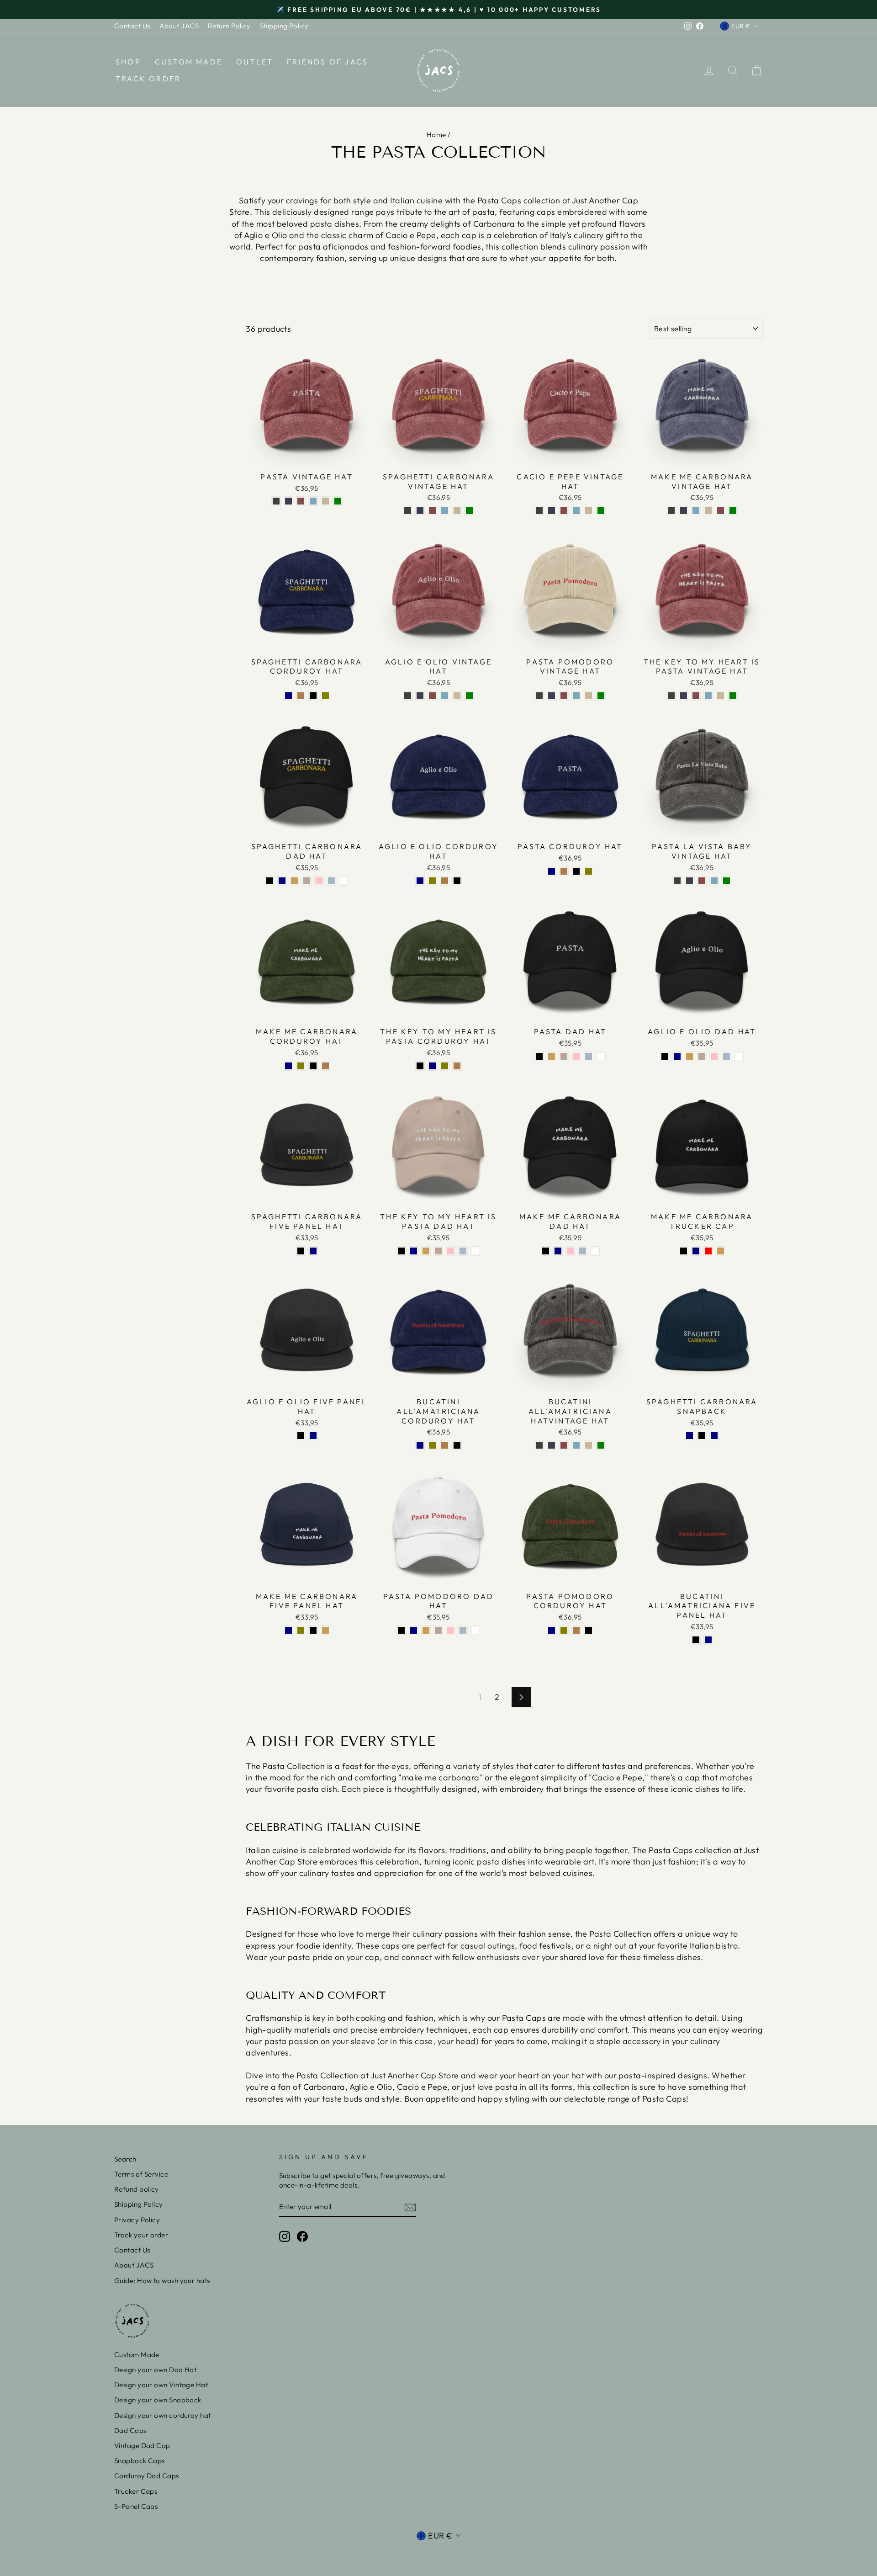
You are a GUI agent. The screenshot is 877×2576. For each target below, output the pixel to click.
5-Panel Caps (136, 2506)
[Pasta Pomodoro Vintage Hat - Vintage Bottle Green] (601, 696)
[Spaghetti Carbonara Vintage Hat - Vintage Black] (408, 511)
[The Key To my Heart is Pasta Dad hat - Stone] (438, 1251)
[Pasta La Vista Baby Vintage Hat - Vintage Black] (677, 881)
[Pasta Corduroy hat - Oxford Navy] (552, 871)
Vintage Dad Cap (142, 2446)
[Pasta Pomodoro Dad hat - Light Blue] (463, 1630)
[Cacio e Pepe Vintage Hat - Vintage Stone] (589, 511)
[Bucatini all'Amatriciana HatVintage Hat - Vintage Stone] (589, 1445)
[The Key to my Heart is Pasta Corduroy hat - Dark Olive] (445, 1066)
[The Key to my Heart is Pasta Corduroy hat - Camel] (457, 1066)
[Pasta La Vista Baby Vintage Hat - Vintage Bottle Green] (726, 881)
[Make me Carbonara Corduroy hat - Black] (313, 1066)
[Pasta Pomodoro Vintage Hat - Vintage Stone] (589, 696)
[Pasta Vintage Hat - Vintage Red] (301, 501)
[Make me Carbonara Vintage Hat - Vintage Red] (721, 511)
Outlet (255, 62)
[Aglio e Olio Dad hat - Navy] (677, 1056)
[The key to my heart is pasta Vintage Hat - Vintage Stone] (721, 696)
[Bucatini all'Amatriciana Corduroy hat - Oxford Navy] (420, 1445)
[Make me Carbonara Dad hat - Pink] (570, 1251)
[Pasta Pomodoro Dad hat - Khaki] (426, 1630)
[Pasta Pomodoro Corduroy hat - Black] (589, 1630)
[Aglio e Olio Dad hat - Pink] (714, 1056)
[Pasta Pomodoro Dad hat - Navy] (414, 1630)
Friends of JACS (328, 62)
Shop (128, 62)
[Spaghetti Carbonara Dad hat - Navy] (282, 881)
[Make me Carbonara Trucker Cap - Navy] (696, 1251)
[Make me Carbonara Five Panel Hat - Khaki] (325, 1630)
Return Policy (229, 26)
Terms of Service (141, 2174)
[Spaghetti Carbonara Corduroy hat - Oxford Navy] (288, 696)
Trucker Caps (136, 2491)
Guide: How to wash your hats (162, 2281)
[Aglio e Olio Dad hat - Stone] (702, 1056)
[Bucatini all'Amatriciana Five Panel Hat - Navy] (708, 1640)
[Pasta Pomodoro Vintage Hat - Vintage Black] (539, 696)
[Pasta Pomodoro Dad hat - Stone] (438, 1630)
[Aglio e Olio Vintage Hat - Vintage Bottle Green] (469, 696)
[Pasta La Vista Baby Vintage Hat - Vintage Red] (702, 881)
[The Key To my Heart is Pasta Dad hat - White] (475, 1251)
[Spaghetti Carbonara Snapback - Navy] (714, 1436)
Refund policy (137, 2189)
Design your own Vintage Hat (161, 2385)
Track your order (141, 2235)
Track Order (148, 79)
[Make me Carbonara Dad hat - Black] (546, 1251)
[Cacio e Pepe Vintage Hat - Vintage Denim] (552, 511)
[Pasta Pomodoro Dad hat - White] (475, 1630)
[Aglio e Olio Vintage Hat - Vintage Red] (432, 696)
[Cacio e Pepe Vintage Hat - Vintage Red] (564, 511)
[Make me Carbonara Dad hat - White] (595, 1251)
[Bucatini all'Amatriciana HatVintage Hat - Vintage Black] (539, 1445)
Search (125, 2159)
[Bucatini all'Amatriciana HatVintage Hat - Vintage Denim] (552, 1445)
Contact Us (132, 26)
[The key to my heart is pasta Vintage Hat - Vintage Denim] (684, 696)
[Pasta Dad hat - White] (601, 1056)
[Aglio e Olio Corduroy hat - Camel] (445, 881)
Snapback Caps (140, 2461)
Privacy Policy (137, 2220)
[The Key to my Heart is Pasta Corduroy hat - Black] (420, 1066)
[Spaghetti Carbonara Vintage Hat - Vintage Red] (432, 511)
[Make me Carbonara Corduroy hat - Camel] (325, 1066)
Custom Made (189, 62)
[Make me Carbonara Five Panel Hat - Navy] (288, 1630)
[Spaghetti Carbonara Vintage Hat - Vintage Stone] (457, 511)
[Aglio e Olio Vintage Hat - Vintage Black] (408, 696)
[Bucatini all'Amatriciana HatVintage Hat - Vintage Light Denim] (576, 1445)
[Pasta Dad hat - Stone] (564, 1056)
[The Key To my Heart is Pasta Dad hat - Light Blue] (463, 1251)
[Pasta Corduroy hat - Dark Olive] (589, 871)
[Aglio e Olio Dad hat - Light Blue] (726, 1056)
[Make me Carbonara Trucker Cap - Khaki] (721, 1251)
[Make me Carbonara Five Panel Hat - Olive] (301, 1630)
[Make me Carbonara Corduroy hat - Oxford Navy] (288, 1066)
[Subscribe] (410, 2207)
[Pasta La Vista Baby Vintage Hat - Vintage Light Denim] (714, 881)
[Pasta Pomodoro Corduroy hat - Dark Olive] (564, 1630)
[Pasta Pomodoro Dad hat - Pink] (451, 1630)
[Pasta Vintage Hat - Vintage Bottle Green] (338, 501)
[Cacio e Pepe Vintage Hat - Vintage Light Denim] (576, 511)
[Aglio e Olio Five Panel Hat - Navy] (313, 1436)
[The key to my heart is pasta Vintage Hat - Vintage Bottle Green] (733, 696)
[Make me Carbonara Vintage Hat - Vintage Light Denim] (696, 511)
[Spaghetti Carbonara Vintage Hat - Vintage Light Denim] (445, 511)
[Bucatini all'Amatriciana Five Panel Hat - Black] (696, 1640)
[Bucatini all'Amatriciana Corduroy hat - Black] (457, 1445)
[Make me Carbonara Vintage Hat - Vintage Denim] (684, 511)
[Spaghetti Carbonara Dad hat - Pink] (319, 881)
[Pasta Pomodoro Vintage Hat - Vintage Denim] (552, 696)
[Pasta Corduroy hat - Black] (576, 871)
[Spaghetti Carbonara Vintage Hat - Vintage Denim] (420, 511)
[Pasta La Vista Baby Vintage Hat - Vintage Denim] (689, 881)
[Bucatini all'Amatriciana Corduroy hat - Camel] (445, 1445)
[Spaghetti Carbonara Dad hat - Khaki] (294, 881)
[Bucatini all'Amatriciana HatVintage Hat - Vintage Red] (564, 1445)
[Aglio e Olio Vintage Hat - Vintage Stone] (457, 696)
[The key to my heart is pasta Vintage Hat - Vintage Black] (671, 696)
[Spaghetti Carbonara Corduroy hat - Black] (313, 696)
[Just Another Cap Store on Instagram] (285, 2236)
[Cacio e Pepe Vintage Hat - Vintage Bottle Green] (601, 511)
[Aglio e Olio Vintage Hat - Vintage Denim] (420, 696)
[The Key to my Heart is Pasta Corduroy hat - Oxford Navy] (432, 1066)
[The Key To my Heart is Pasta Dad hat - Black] (401, 1251)
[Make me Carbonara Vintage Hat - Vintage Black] (671, 511)
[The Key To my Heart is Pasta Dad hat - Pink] (451, 1251)
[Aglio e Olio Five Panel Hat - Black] (301, 1436)
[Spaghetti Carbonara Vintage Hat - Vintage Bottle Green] (469, 511)
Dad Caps (130, 2430)
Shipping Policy (284, 26)
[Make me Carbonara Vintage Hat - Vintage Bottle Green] (733, 511)
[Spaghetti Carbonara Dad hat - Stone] (307, 881)
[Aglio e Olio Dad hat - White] (739, 1056)
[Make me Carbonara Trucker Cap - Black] (684, 1251)
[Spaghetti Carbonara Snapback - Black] (702, 1436)
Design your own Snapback (158, 2400)
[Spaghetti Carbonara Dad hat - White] (344, 881)
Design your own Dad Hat (155, 2370)
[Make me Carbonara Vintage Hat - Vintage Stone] (708, 511)
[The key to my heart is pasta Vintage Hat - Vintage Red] (696, 696)
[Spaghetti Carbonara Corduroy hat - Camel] (301, 696)
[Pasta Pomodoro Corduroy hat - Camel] (576, 1630)
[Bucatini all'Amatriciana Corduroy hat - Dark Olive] (432, 1445)
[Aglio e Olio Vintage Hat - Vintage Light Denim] (445, 696)
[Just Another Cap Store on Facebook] (302, 2236)
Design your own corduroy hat (163, 2415)
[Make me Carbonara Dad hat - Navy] (558, 1251)
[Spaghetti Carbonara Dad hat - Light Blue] (331, 881)
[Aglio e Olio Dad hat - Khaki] (689, 1056)
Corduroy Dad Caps (147, 2476)
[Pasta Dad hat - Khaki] (552, 1056)
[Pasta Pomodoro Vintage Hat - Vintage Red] (564, 696)
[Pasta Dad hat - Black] (539, 1056)
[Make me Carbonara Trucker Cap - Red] (708, 1251)
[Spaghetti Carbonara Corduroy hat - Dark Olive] (325, 696)
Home (436, 135)
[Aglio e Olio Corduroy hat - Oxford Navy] (420, 881)
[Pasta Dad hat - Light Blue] (589, 1056)
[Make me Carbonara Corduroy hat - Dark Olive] (301, 1066)
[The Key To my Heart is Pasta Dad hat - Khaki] (426, 1251)
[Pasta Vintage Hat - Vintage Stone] (325, 501)
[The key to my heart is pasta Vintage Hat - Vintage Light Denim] (708, 696)
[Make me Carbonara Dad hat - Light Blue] (583, 1251)
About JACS (179, 26)
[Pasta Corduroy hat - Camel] (564, 871)
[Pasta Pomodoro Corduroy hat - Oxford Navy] (552, 1630)
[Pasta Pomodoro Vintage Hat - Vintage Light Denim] (576, 696)
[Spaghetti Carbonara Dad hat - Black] (270, 881)
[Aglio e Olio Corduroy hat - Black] (457, 881)
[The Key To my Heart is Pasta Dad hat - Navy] (414, 1251)
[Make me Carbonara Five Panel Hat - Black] (313, 1630)
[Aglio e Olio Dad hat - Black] (665, 1056)
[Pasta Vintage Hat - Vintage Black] (276, 501)
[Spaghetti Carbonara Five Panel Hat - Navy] (313, 1251)
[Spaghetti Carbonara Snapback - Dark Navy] (689, 1436)
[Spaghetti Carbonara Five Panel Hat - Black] (301, 1251)
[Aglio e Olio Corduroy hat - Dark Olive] (432, 881)
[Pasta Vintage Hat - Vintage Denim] (288, 501)
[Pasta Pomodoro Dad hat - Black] (401, 1630)
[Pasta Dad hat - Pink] (576, 1056)
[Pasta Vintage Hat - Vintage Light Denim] (313, 501)
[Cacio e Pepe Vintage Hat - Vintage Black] (539, 511)
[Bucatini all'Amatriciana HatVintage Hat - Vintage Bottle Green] (601, 1445)
